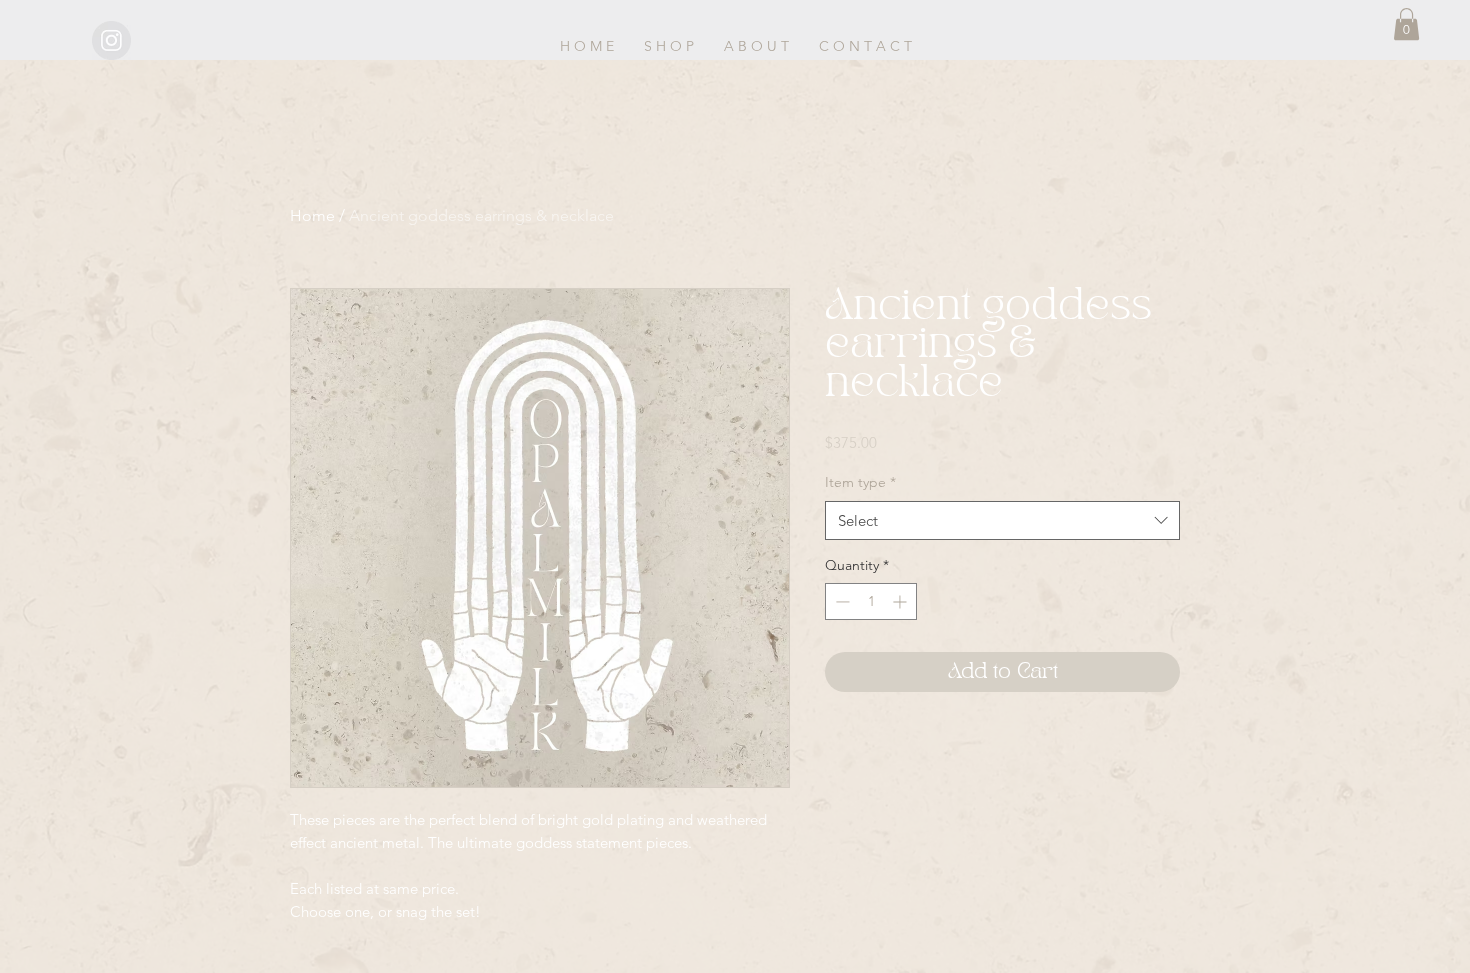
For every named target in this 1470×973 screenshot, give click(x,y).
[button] (1406, 24)
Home (312, 215)
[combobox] (1002, 520)
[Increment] (901, 601)
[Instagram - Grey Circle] (111, 40)
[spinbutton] (871, 601)
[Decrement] (840, 601)
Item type (860, 482)
